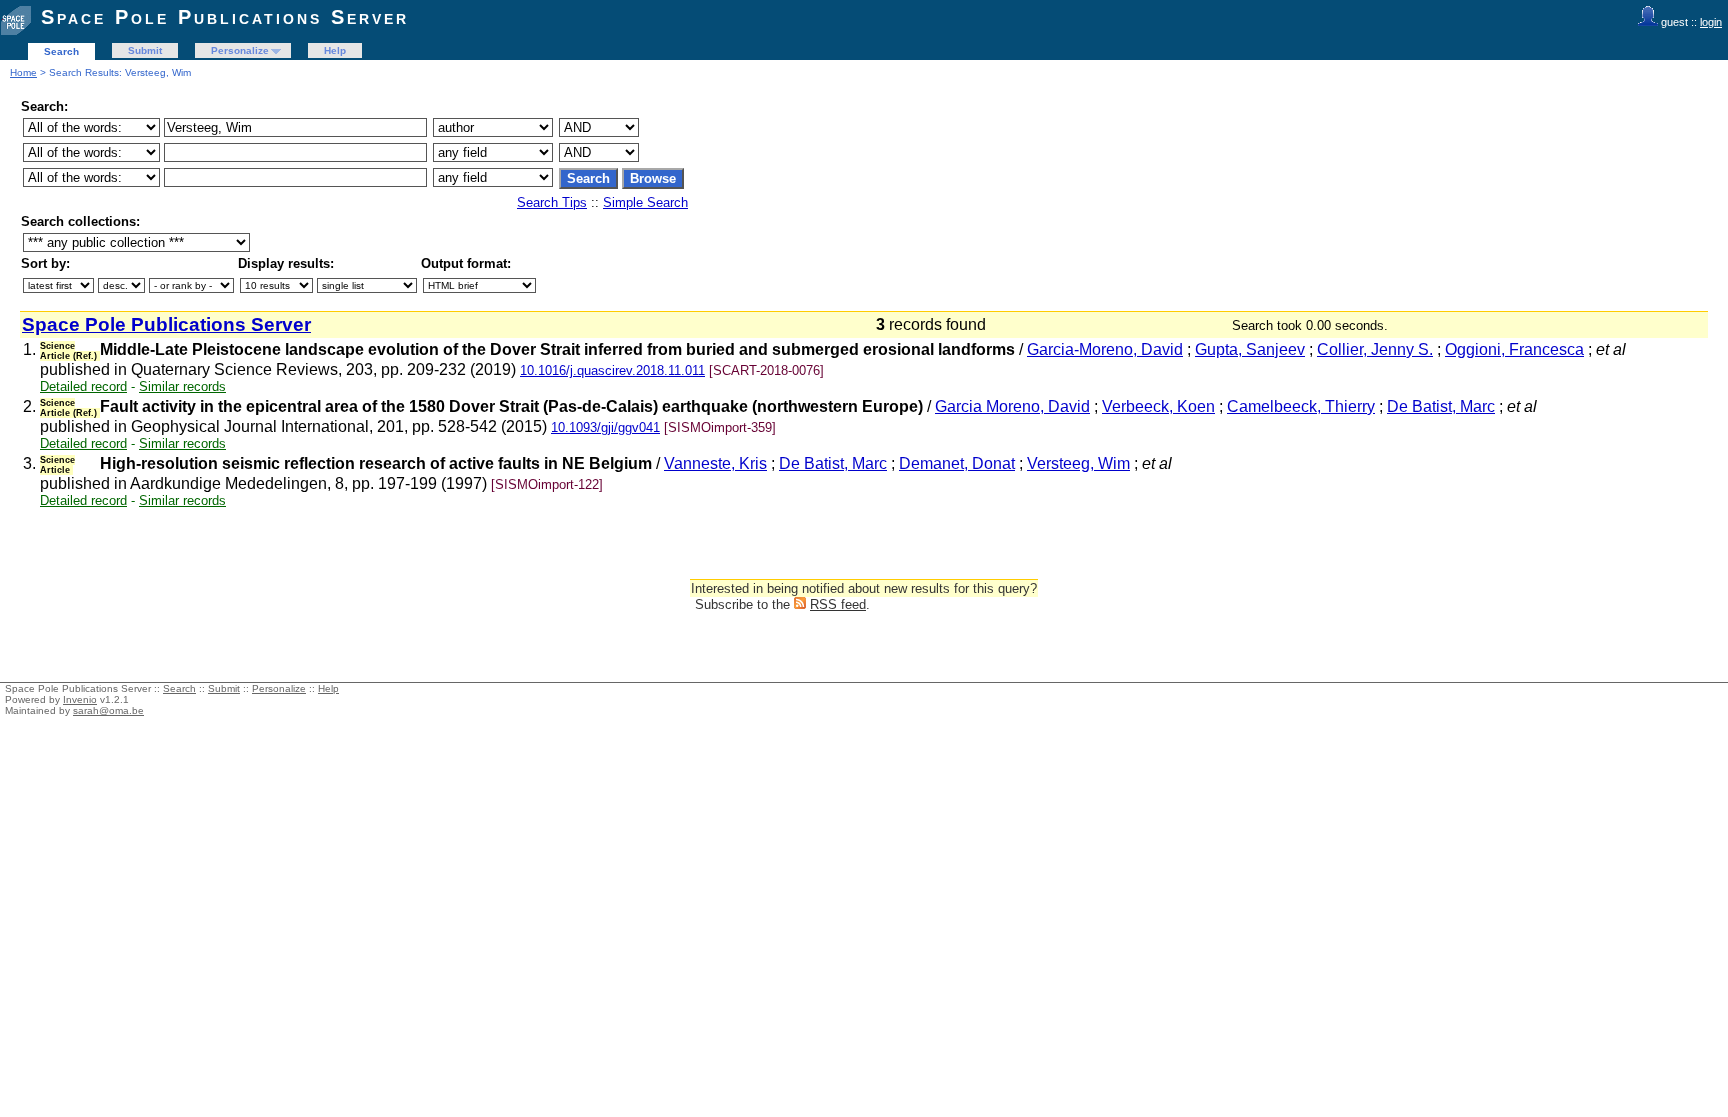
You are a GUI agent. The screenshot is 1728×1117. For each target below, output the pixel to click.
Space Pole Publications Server (225, 17)
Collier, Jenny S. (1375, 349)
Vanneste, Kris (715, 463)
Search (61, 51)
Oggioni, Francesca (1514, 349)
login (1711, 22)
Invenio (80, 699)
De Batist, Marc (1441, 406)
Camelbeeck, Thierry (1301, 406)
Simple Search (645, 202)
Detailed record (83, 386)
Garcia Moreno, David (1012, 406)
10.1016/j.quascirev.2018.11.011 (612, 370)
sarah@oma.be (108, 710)
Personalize (240, 50)
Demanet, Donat (957, 463)
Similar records (182, 386)
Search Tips (552, 202)
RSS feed (838, 604)
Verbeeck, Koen (1158, 406)
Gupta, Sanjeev (1250, 349)
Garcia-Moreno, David (1105, 349)
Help (335, 50)
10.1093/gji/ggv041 (605, 427)
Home (23, 72)
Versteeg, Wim (1078, 463)
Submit (145, 50)
